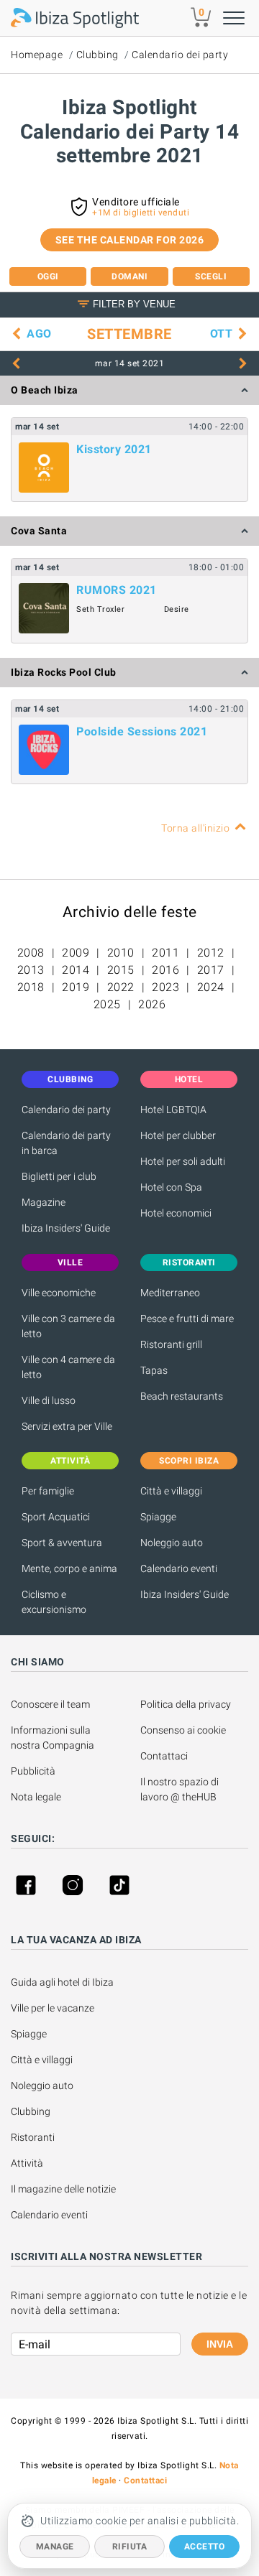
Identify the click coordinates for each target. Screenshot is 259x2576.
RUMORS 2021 (117, 590)
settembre (129, 334)
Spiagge (158, 1517)
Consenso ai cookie (183, 1730)
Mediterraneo (170, 1293)
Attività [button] (70, 1461)
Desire (177, 609)
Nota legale (36, 1797)
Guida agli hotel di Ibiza (62, 1982)
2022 (121, 987)
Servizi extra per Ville (67, 1426)
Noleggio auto (172, 1543)
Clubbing (97, 55)
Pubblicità (33, 1771)
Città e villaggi (171, 1491)
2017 (211, 970)
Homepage (37, 55)
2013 (31, 970)
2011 (165, 953)
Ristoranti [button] (189, 1263)
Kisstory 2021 (114, 449)
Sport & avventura (62, 1543)
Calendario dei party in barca (66, 1143)
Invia (220, 2344)
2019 (76, 987)
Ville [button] (71, 1263)
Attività (28, 2163)
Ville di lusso (49, 1400)
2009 (76, 953)
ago (39, 334)
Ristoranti (33, 2137)
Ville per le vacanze (53, 2008)
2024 (211, 987)
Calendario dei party (180, 55)
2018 (31, 987)
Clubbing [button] (70, 1079)
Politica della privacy (186, 1704)
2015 (121, 970)
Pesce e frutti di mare (187, 1319)
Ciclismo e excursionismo (54, 1602)
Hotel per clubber (178, 1135)
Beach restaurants (182, 1396)
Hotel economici (176, 1213)
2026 (152, 1004)
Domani (129, 276)
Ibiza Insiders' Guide (66, 1228)
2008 (31, 953)
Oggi (48, 276)
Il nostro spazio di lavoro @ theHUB (181, 1789)
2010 (121, 953)
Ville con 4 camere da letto (68, 1367)
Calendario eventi (179, 1568)
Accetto (205, 2547)
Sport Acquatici (56, 1517)
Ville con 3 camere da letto (68, 1326)
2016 (165, 970)
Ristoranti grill (171, 1344)
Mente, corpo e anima (69, 1568)
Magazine (44, 1202)
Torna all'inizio (195, 828)
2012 (211, 953)
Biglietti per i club (59, 1176)
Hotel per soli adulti (183, 1161)
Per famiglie (48, 1491)
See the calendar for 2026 (130, 240)
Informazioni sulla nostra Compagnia (53, 1738)
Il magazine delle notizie (63, 2189)
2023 (165, 987)
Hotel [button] (189, 1079)
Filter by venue (134, 304)
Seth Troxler (100, 609)
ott (222, 334)
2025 (107, 1004)
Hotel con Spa (171, 1187)
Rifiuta (130, 2547)
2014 (76, 970)
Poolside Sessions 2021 (142, 731)
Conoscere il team (50, 1704)
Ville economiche (59, 1293)
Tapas (154, 1370)
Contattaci (164, 1756)
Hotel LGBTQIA (173, 1110)
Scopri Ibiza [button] (189, 1461)
